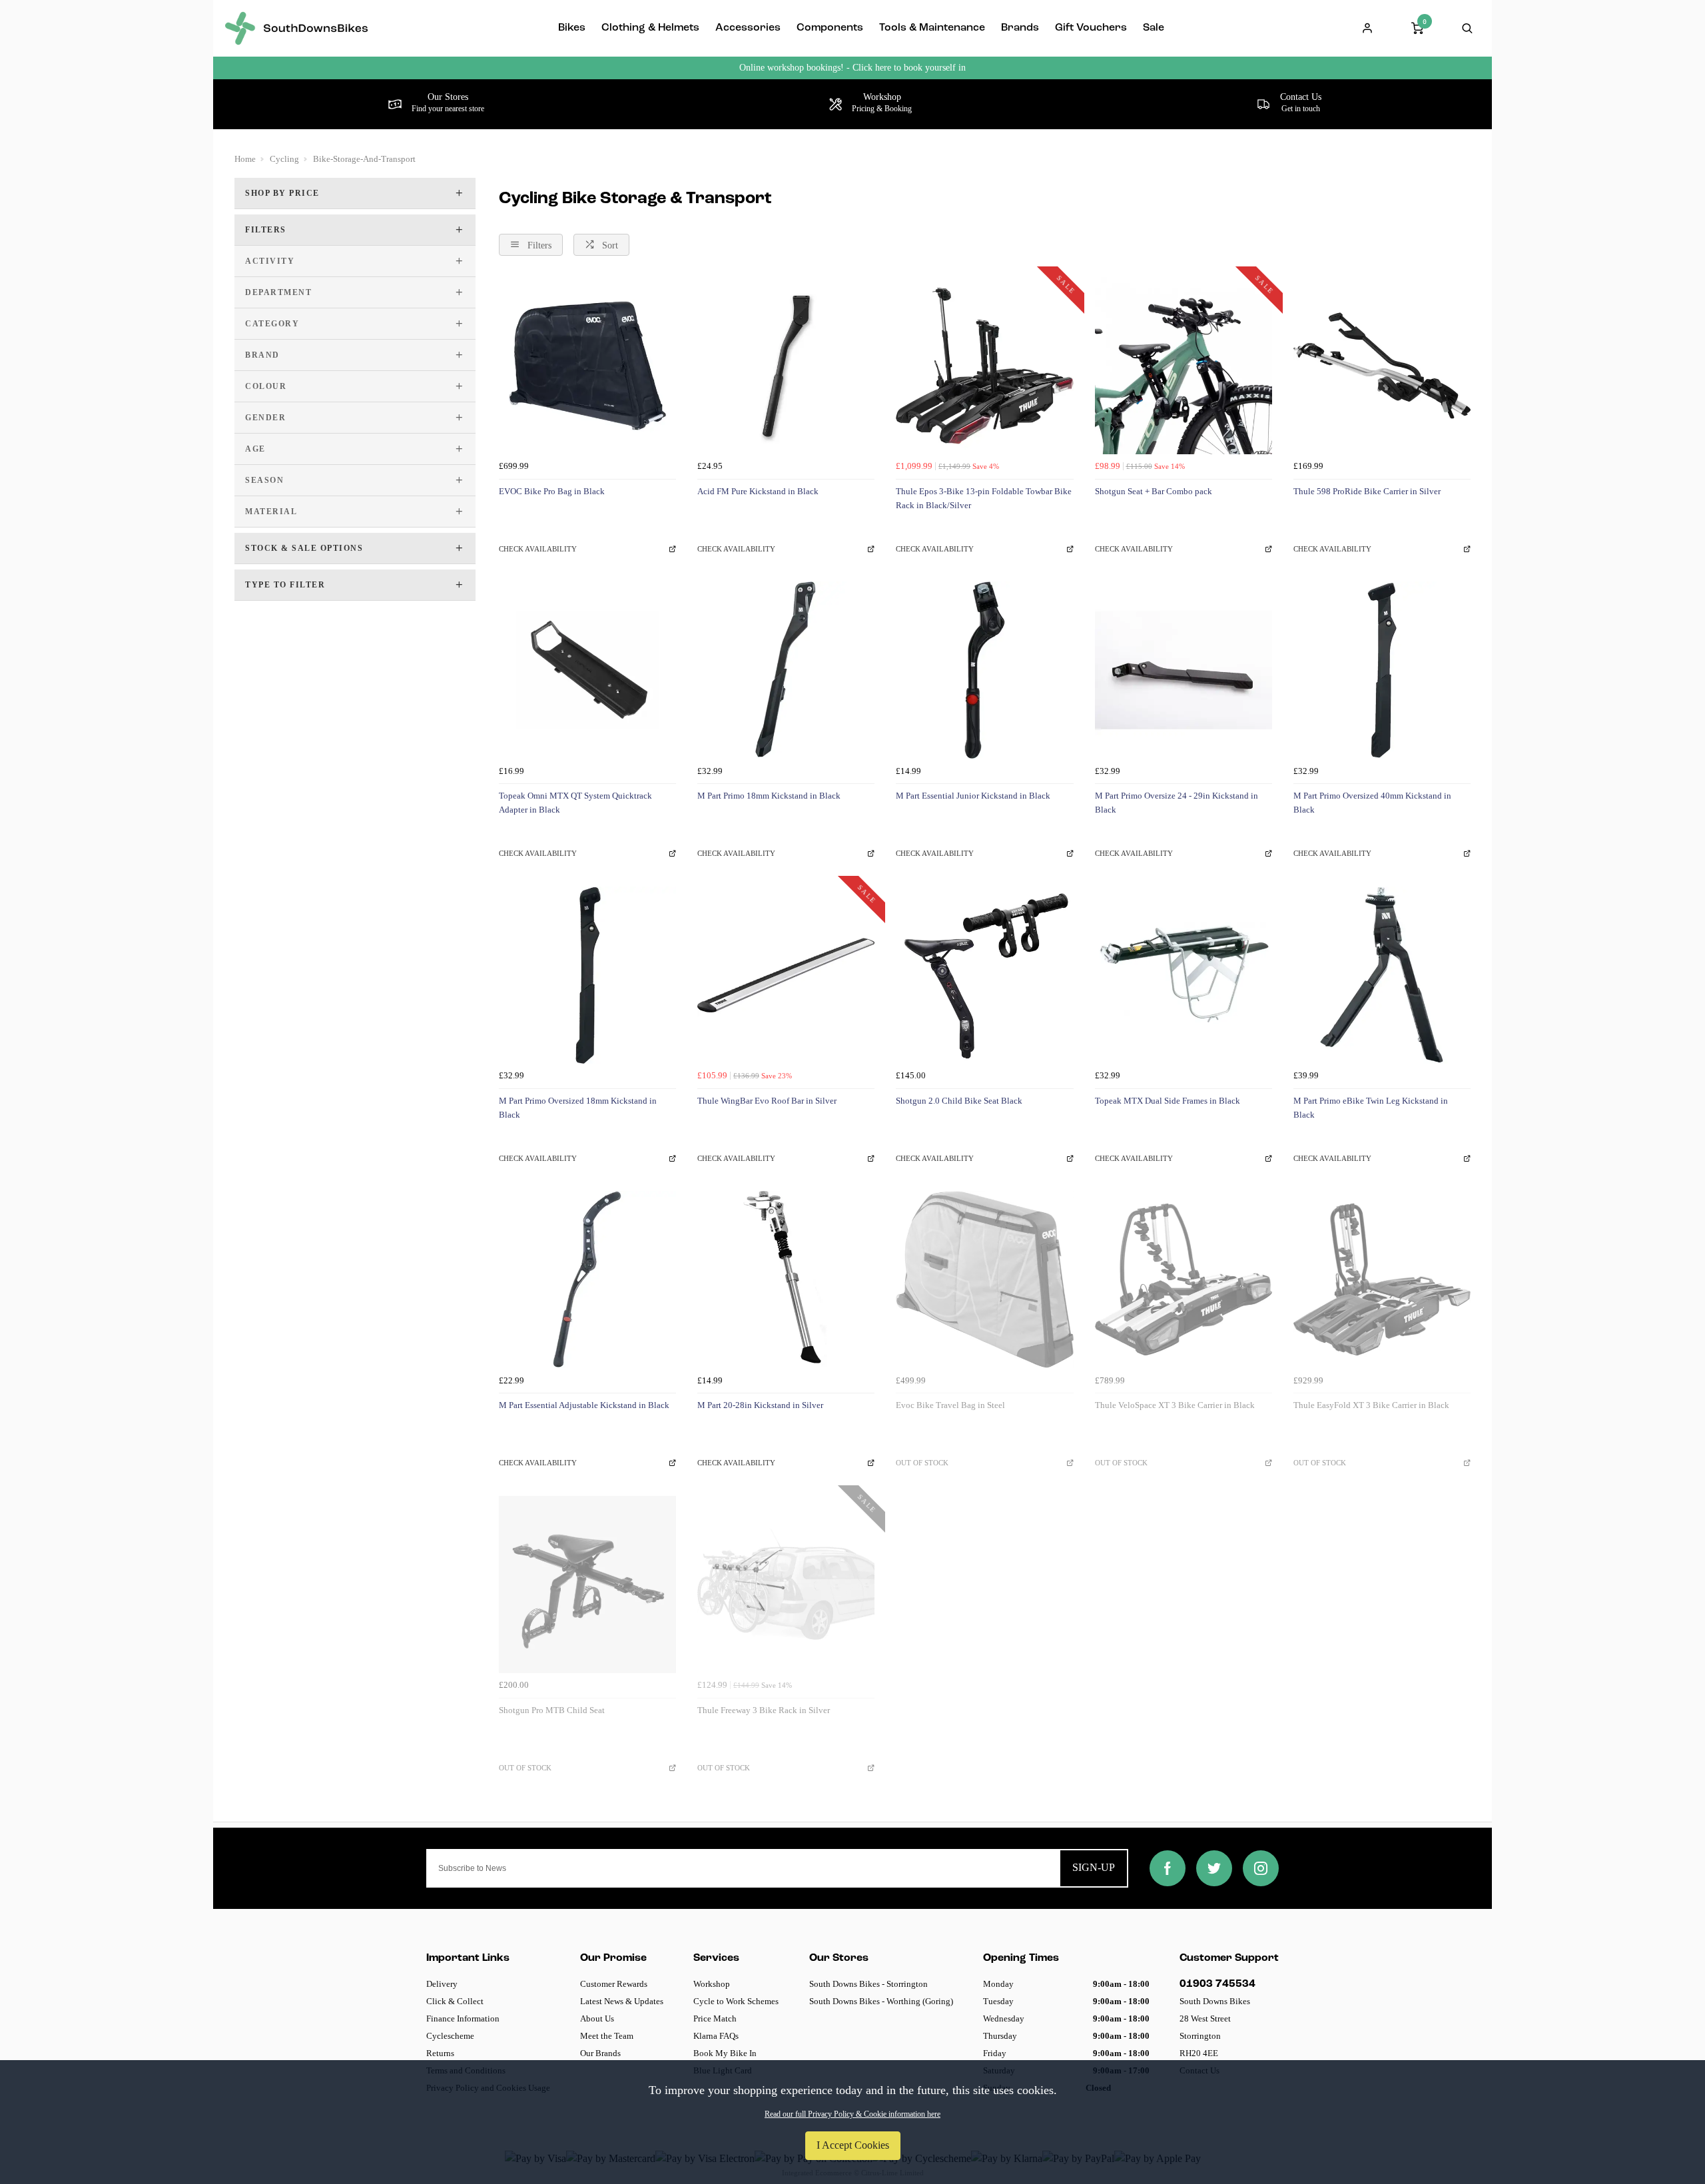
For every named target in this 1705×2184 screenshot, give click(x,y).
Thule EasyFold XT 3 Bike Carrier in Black (1371, 1405)
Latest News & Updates (622, 2001)
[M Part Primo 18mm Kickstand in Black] (786, 670)
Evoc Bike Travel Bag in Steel (950, 1405)
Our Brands (600, 2053)
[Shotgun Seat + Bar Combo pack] (1184, 366)
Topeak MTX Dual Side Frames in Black (1168, 1101)
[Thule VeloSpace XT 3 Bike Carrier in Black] (1184, 1279)
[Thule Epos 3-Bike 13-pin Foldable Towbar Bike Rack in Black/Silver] (984, 366)
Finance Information (463, 2018)
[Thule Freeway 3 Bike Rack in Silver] (786, 1585)
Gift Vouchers (1091, 28)
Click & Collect (455, 2001)
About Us (597, 2018)
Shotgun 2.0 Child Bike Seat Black (959, 1101)
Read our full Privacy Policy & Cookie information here (852, 2114)
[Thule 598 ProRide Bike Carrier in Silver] (1382, 366)
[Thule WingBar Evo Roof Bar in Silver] (786, 975)
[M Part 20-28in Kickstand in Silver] (786, 1279)
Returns (440, 2053)
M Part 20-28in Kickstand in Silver (760, 1405)
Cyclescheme (450, 2036)
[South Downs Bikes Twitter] (1214, 1868)
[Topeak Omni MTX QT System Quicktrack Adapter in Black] (587, 670)
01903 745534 (1217, 1984)
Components (830, 28)
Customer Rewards (614, 1984)
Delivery (442, 1984)
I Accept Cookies (853, 2145)
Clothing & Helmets (650, 28)
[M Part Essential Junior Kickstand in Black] (984, 670)
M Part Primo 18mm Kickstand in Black (769, 796)
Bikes (572, 28)
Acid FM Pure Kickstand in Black (758, 491)
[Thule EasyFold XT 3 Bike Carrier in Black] (1382, 1279)
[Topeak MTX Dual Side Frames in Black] (1184, 975)
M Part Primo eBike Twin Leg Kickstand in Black (1371, 1108)
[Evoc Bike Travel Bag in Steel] (984, 1279)
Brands (1020, 28)
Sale (1154, 28)
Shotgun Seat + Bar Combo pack (1154, 491)
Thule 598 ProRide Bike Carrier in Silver (1367, 491)
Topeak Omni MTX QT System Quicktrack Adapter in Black (575, 803)
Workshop (712, 1984)
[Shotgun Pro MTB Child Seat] (587, 1585)
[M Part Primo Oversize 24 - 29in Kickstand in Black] (1184, 670)
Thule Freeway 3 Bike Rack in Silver (764, 1710)
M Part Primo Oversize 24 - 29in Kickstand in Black (1177, 803)
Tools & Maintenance (932, 28)
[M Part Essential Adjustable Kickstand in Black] (587, 1279)
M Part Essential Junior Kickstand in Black (973, 796)
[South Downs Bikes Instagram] (1261, 1868)
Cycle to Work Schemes (736, 2001)
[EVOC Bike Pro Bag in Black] (587, 366)
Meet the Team (607, 2036)
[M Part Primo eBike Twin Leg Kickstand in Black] (1382, 975)
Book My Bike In (725, 2053)
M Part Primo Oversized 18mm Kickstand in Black (578, 1108)
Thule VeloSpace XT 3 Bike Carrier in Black (1175, 1405)
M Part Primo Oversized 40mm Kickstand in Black (1372, 803)
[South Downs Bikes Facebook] (1168, 1868)
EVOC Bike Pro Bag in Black (552, 491)
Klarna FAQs (716, 2036)
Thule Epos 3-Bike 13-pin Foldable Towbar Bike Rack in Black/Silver (984, 498)
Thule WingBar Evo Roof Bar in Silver (767, 1101)
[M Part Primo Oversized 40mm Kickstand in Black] (1382, 670)
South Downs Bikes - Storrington (868, 1984)
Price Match (715, 2018)
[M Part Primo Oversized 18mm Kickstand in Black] (587, 975)
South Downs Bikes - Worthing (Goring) (881, 2001)
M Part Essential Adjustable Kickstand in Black (584, 1405)
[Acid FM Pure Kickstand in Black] (786, 366)
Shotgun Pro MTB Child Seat (552, 1710)
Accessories (748, 28)
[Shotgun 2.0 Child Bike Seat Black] (984, 975)
